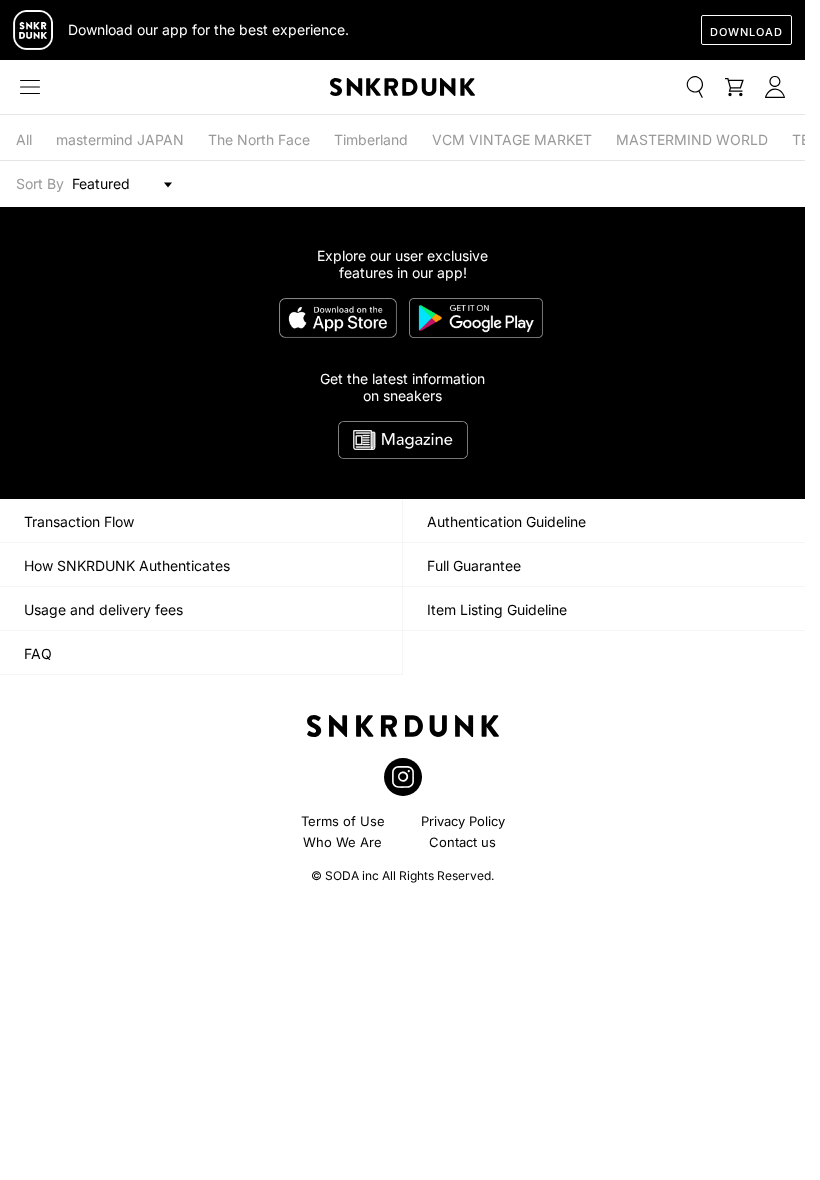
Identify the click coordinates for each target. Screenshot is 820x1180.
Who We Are (342, 842)
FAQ (38, 653)
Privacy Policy (463, 821)
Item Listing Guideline (497, 609)
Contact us (462, 842)
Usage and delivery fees (103, 609)
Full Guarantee (474, 565)
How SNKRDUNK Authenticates (127, 565)
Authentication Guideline (506, 521)
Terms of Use (343, 821)
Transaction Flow (79, 521)
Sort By (40, 183)
